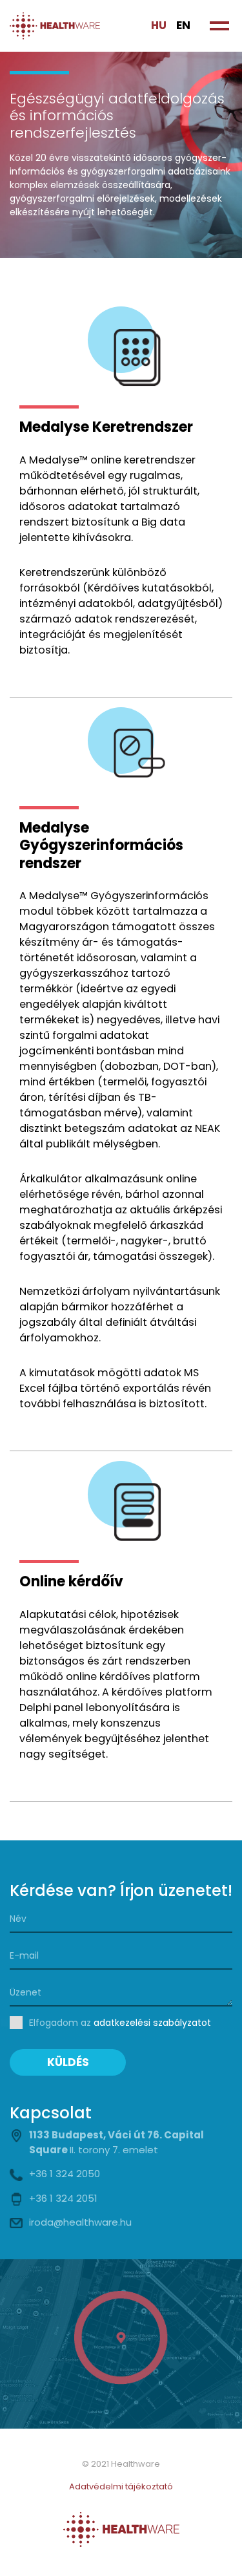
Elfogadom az (120, 2023)
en (183, 25)
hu (159, 25)
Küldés (68, 2062)
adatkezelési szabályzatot (152, 2023)
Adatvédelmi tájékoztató (121, 2486)
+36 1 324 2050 (65, 2174)
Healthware (55, 26)
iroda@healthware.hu (80, 2222)
